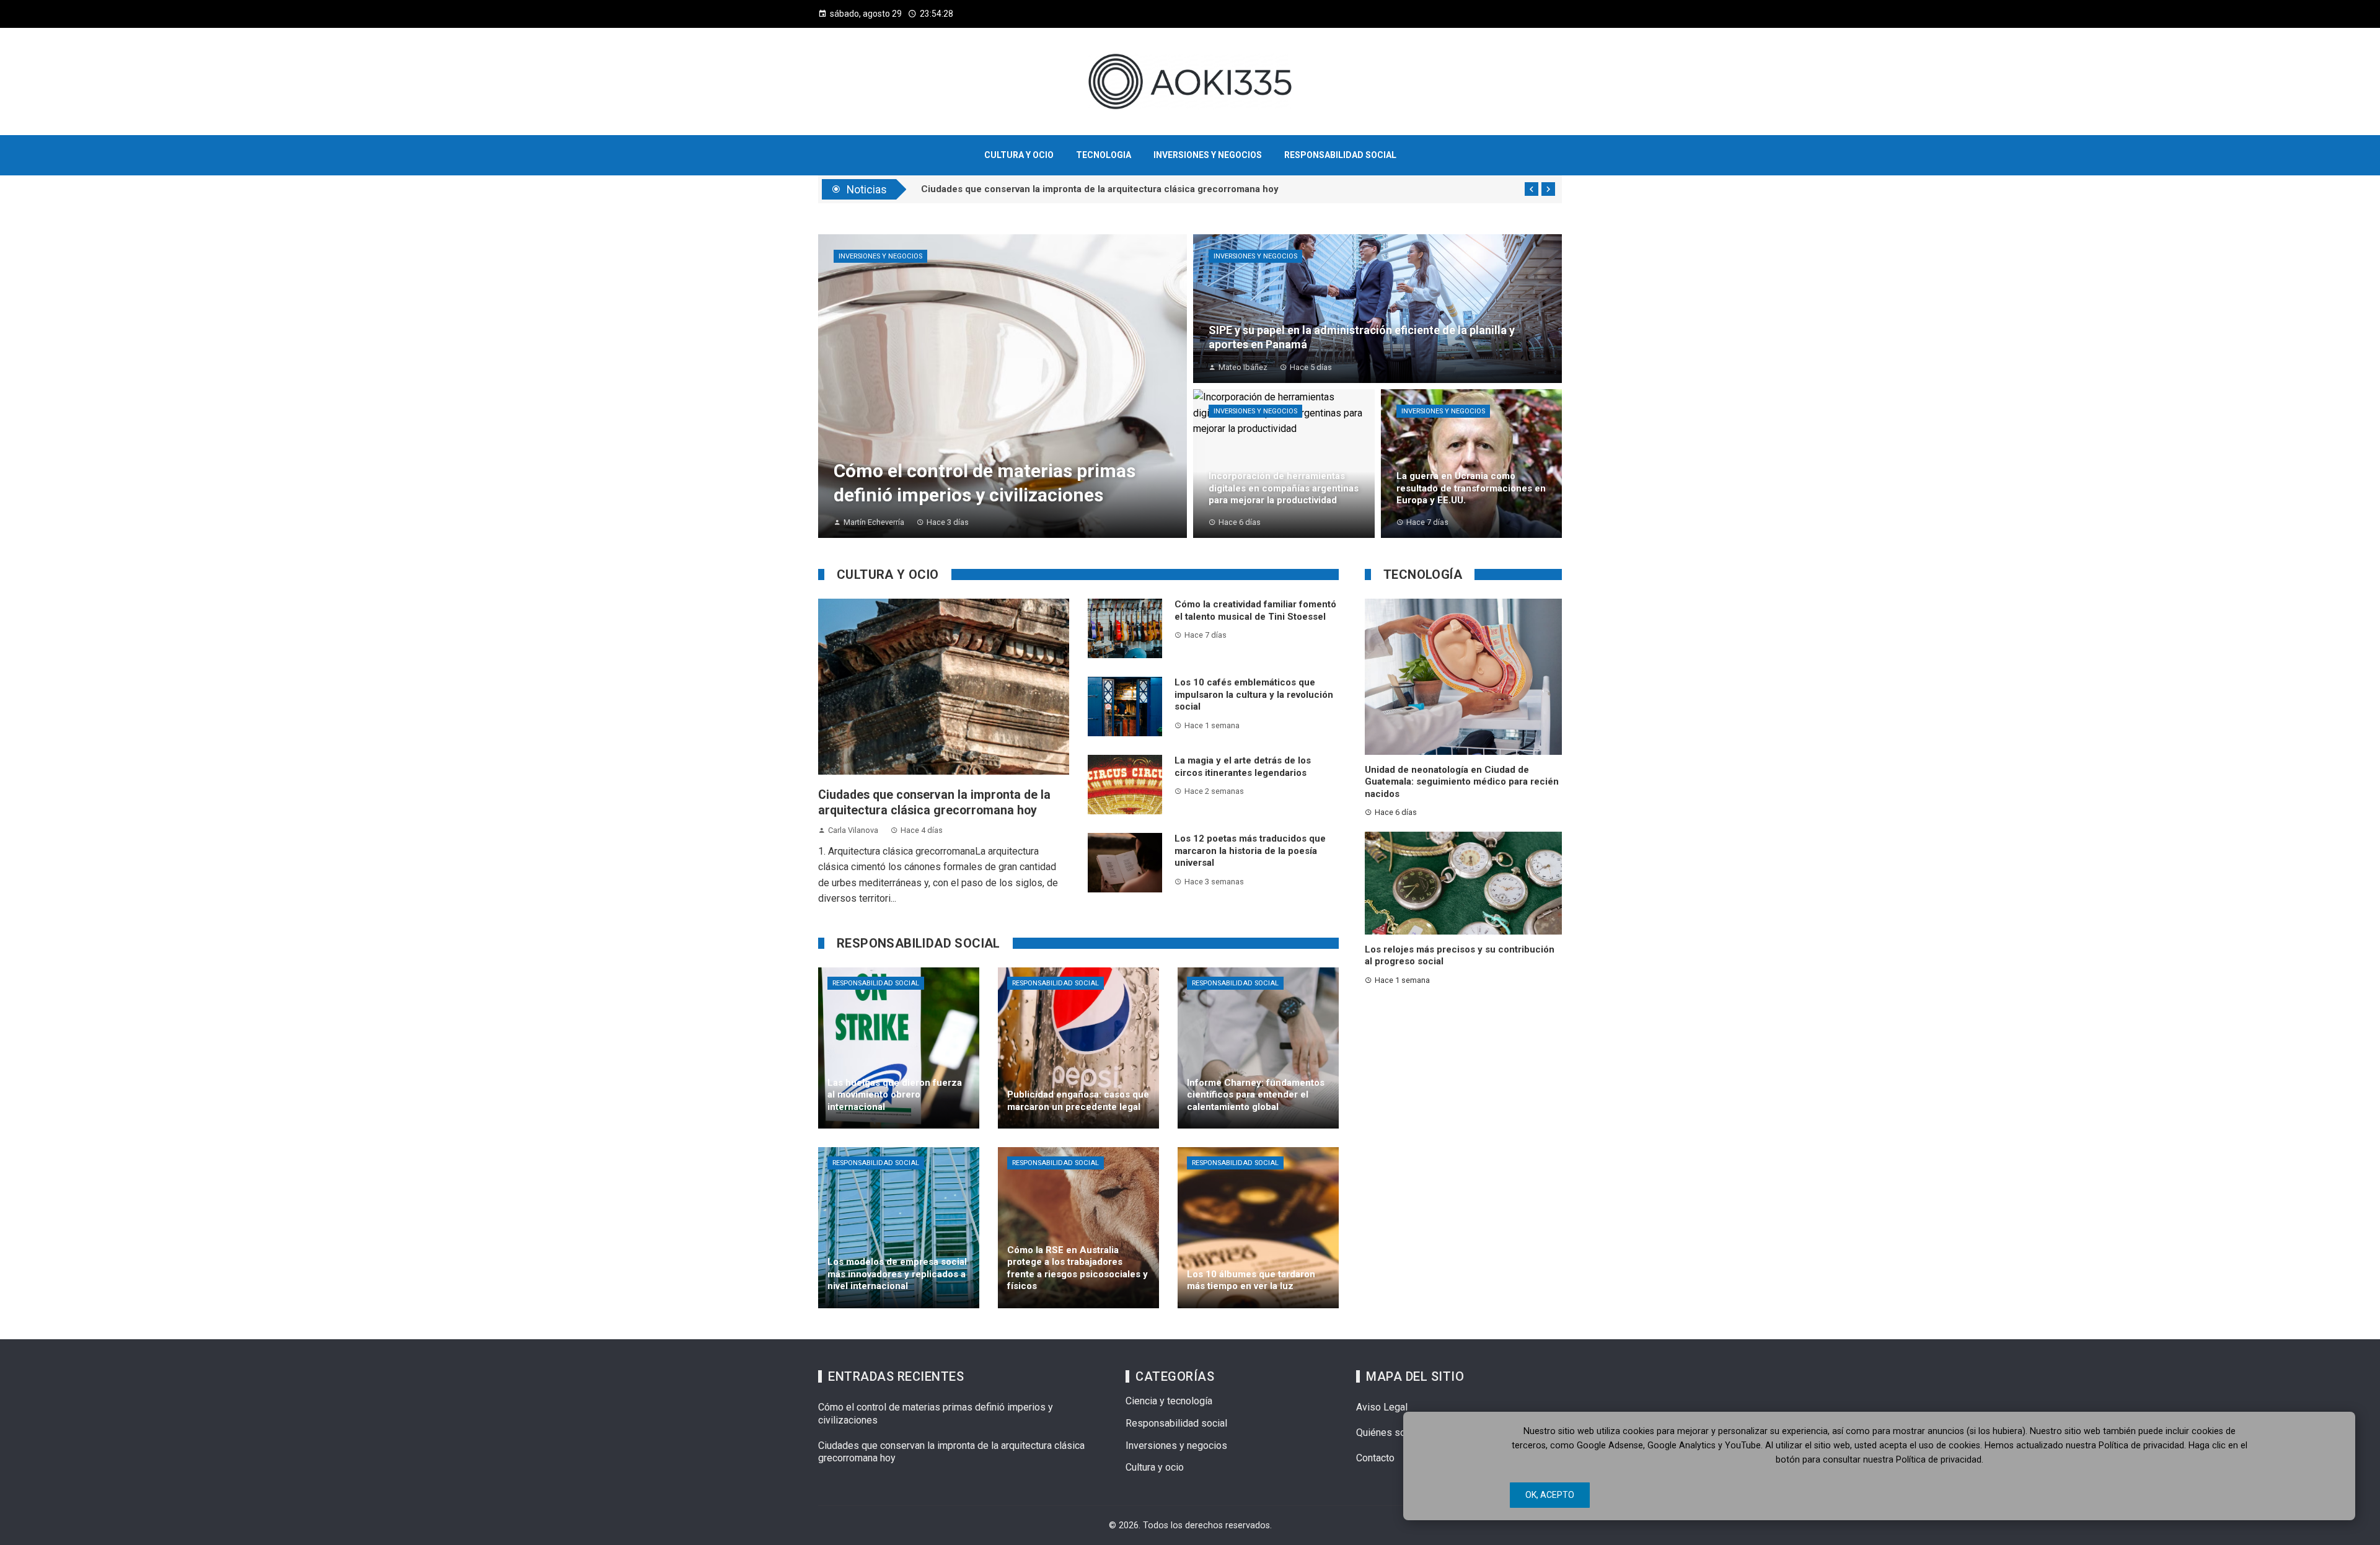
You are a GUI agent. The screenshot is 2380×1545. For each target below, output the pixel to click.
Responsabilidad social (876, 983)
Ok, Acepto (1550, 1495)
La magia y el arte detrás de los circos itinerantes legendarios (1243, 767)
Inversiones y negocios (880, 256)
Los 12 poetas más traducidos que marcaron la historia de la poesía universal (1250, 851)
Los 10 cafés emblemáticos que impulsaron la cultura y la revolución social (1254, 694)
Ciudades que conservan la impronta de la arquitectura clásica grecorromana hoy (1100, 196)
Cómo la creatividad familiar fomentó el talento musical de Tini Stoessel (1255, 610)
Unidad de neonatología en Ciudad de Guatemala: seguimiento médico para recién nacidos (1462, 782)
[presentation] (1532, 189)
